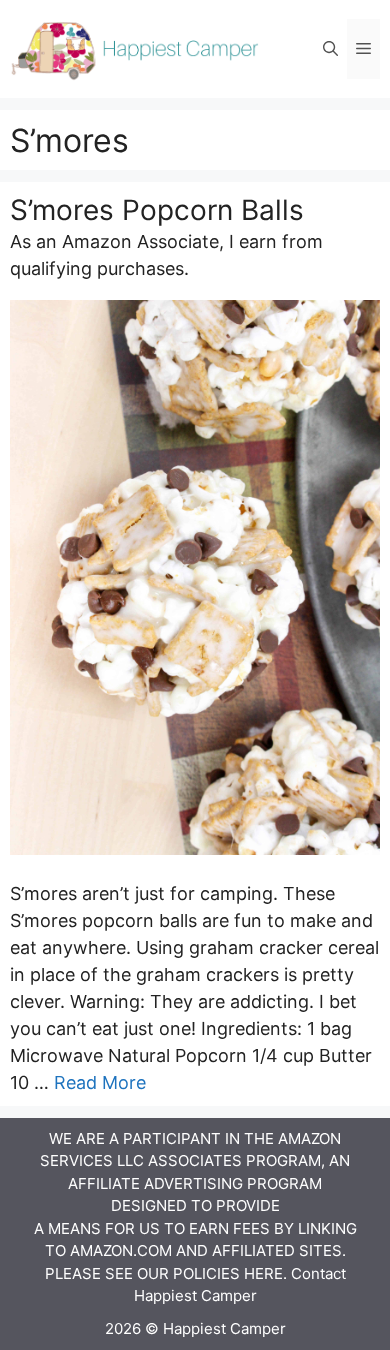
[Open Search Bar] (330, 49)
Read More (100, 1082)
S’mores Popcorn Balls (157, 210)
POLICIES (206, 1273)
